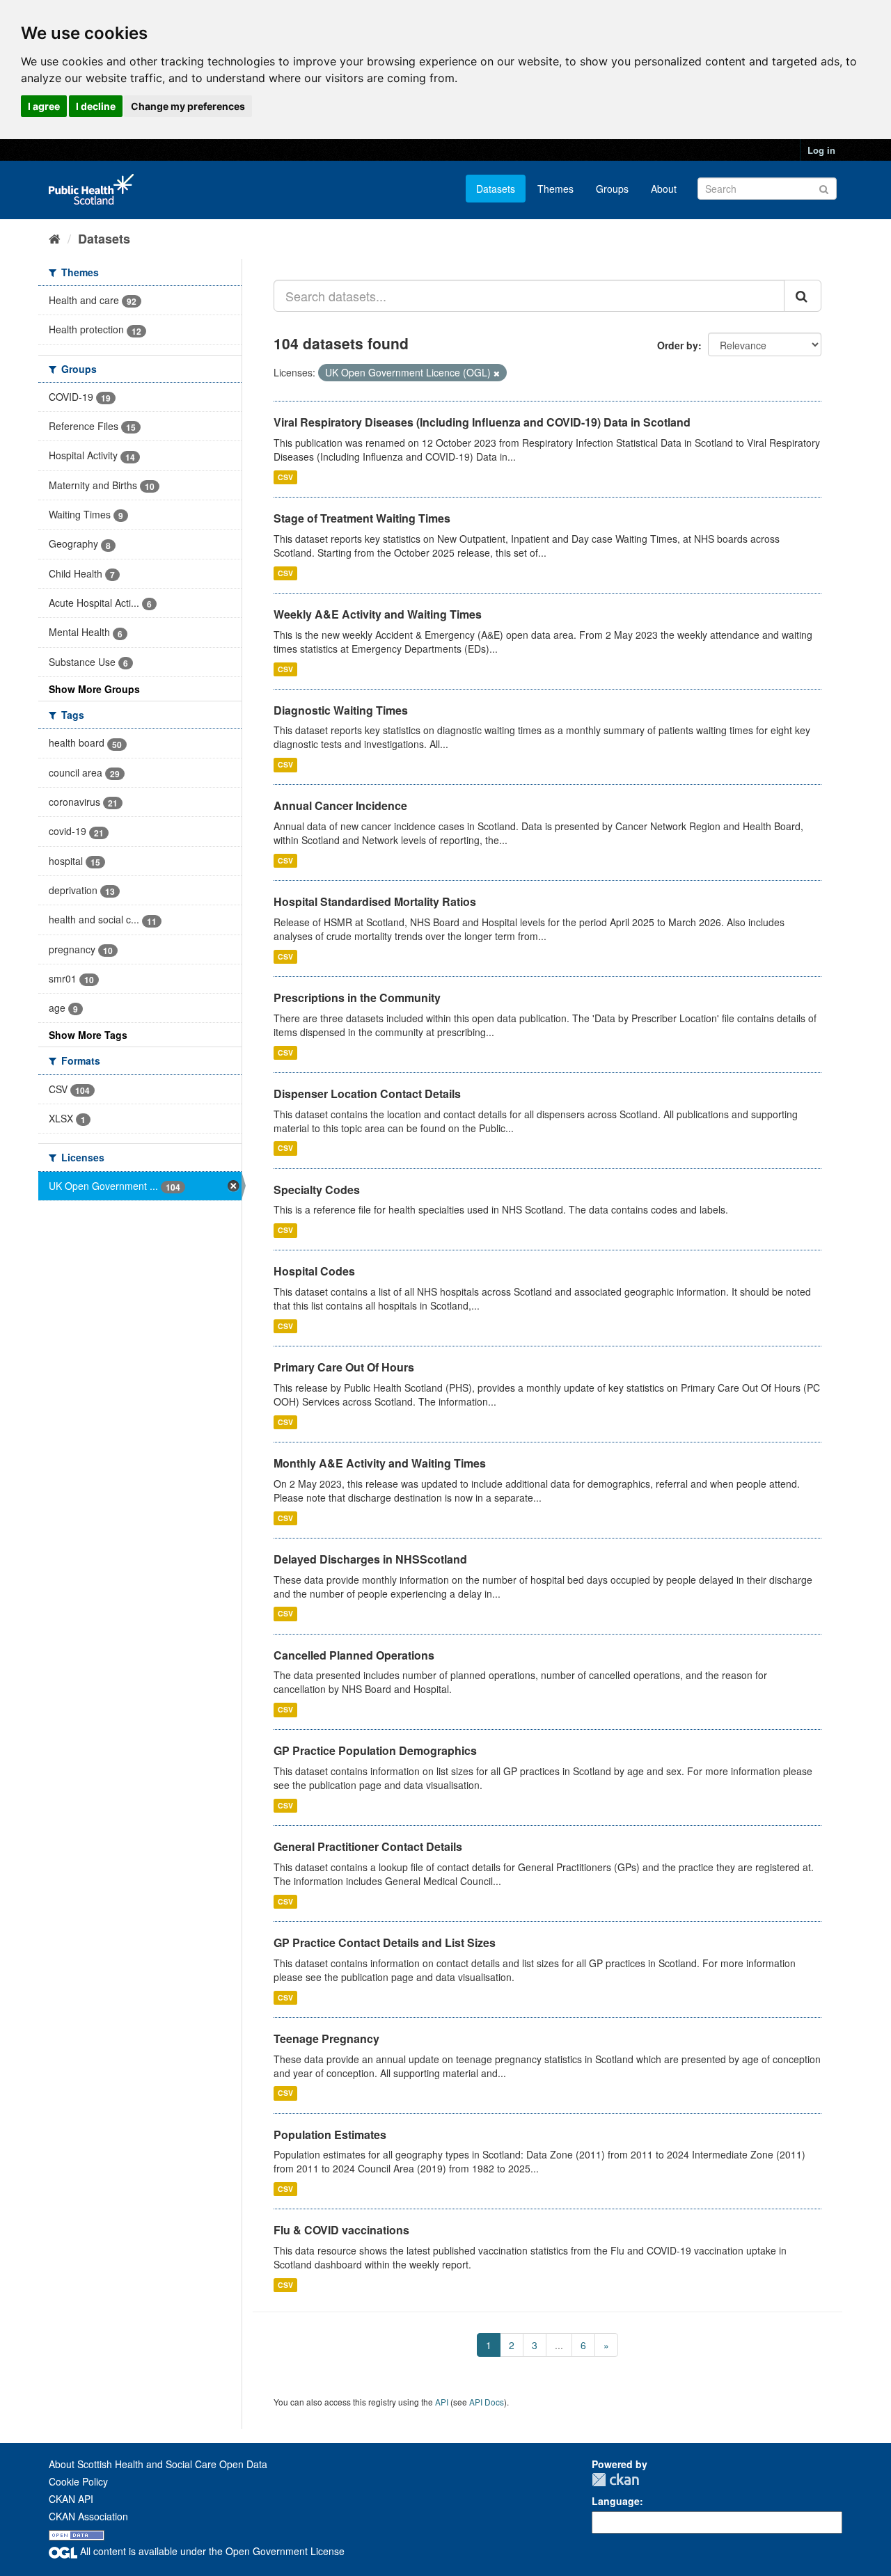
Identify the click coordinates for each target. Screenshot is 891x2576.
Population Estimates (330, 2134)
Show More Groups (94, 689)
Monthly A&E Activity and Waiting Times (380, 1463)
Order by (678, 345)
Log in (821, 150)
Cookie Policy (78, 2481)
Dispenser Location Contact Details (367, 1094)
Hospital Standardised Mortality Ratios (375, 901)
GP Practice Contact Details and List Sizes (385, 1942)
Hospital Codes (314, 1271)
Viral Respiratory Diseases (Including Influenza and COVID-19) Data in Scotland (482, 422)
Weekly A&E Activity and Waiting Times (378, 614)
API (442, 2402)
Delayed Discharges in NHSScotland (370, 1559)
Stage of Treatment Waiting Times (362, 518)
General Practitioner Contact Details (368, 1846)
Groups (612, 189)
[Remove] (497, 373)
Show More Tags (88, 1035)
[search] (803, 296)
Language (616, 2501)
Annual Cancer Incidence (340, 805)
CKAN (615, 2480)
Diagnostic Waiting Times (341, 710)
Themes (555, 189)
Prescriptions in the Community (357, 997)
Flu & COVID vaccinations (341, 2230)
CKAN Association (88, 2516)
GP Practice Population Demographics (375, 1750)
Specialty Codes (317, 1190)
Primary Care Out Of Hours (344, 1367)
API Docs (487, 2402)
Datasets (496, 189)
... (559, 2345)
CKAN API (71, 2499)
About (664, 189)
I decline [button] (96, 106)
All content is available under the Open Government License (211, 2551)
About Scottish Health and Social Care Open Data (158, 2464)
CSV (285, 477)
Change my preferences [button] (188, 106)
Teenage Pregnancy (326, 2038)
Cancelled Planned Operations (354, 1655)
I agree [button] (44, 106)
